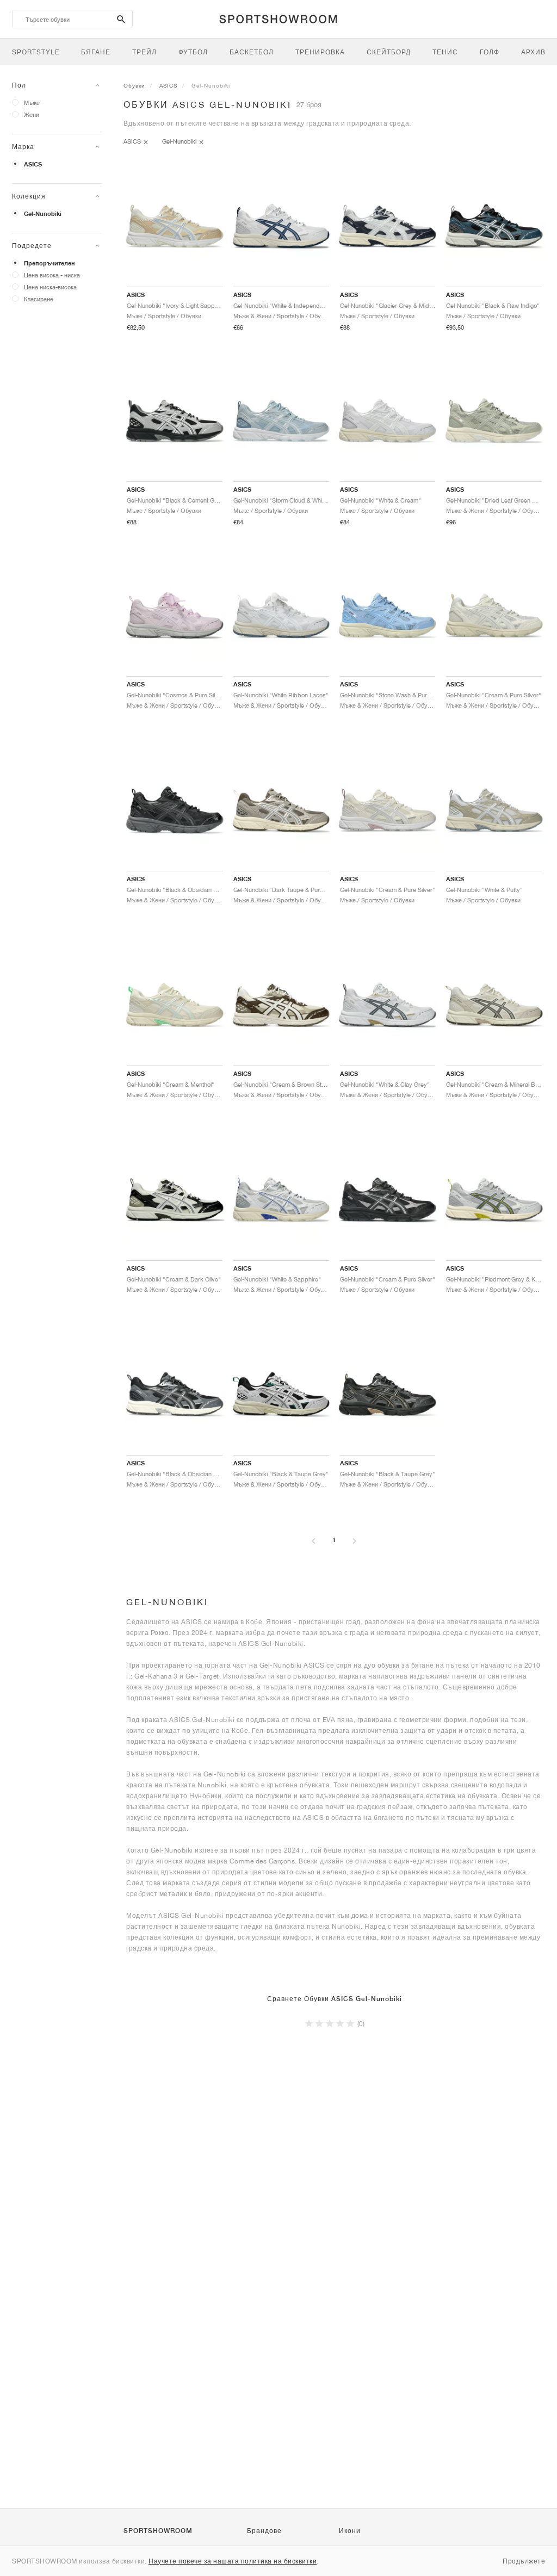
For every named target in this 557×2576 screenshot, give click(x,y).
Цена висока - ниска (52, 275)
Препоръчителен (49, 263)
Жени (32, 114)
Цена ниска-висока (50, 287)
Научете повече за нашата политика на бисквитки (233, 2561)
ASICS (33, 164)
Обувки (134, 85)
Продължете (524, 2561)
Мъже (32, 103)
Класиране (39, 299)
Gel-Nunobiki (43, 214)
